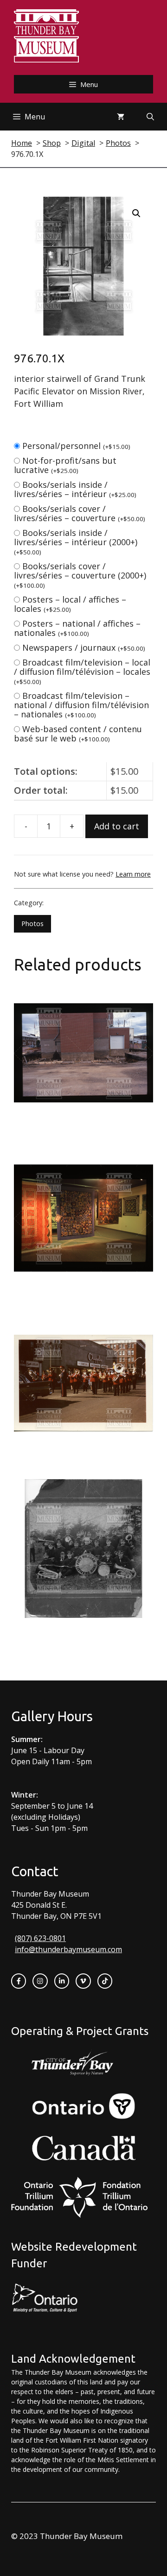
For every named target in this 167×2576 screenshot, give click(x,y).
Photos (32, 924)
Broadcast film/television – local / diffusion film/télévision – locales (82, 671)
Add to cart (117, 826)
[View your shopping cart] (121, 117)
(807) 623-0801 (40, 1938)
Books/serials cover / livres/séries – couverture (80, 513)
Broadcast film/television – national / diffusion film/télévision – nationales (81, 705)
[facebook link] (19, 1981)
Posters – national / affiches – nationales (77, 628)
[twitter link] (83, 1981)
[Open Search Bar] (150, 117)
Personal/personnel (76, 446)
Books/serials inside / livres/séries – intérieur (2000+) (76, 542)
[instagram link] (40, 1981)
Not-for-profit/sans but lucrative (65, 465)
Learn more (133, 874)
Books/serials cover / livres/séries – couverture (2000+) (80, 575)
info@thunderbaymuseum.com (68, 1949)
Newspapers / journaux (84, 647)
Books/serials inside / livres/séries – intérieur (75, 489)
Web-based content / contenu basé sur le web (78, 734)
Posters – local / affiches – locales (70, 604)
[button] (136, 213)
